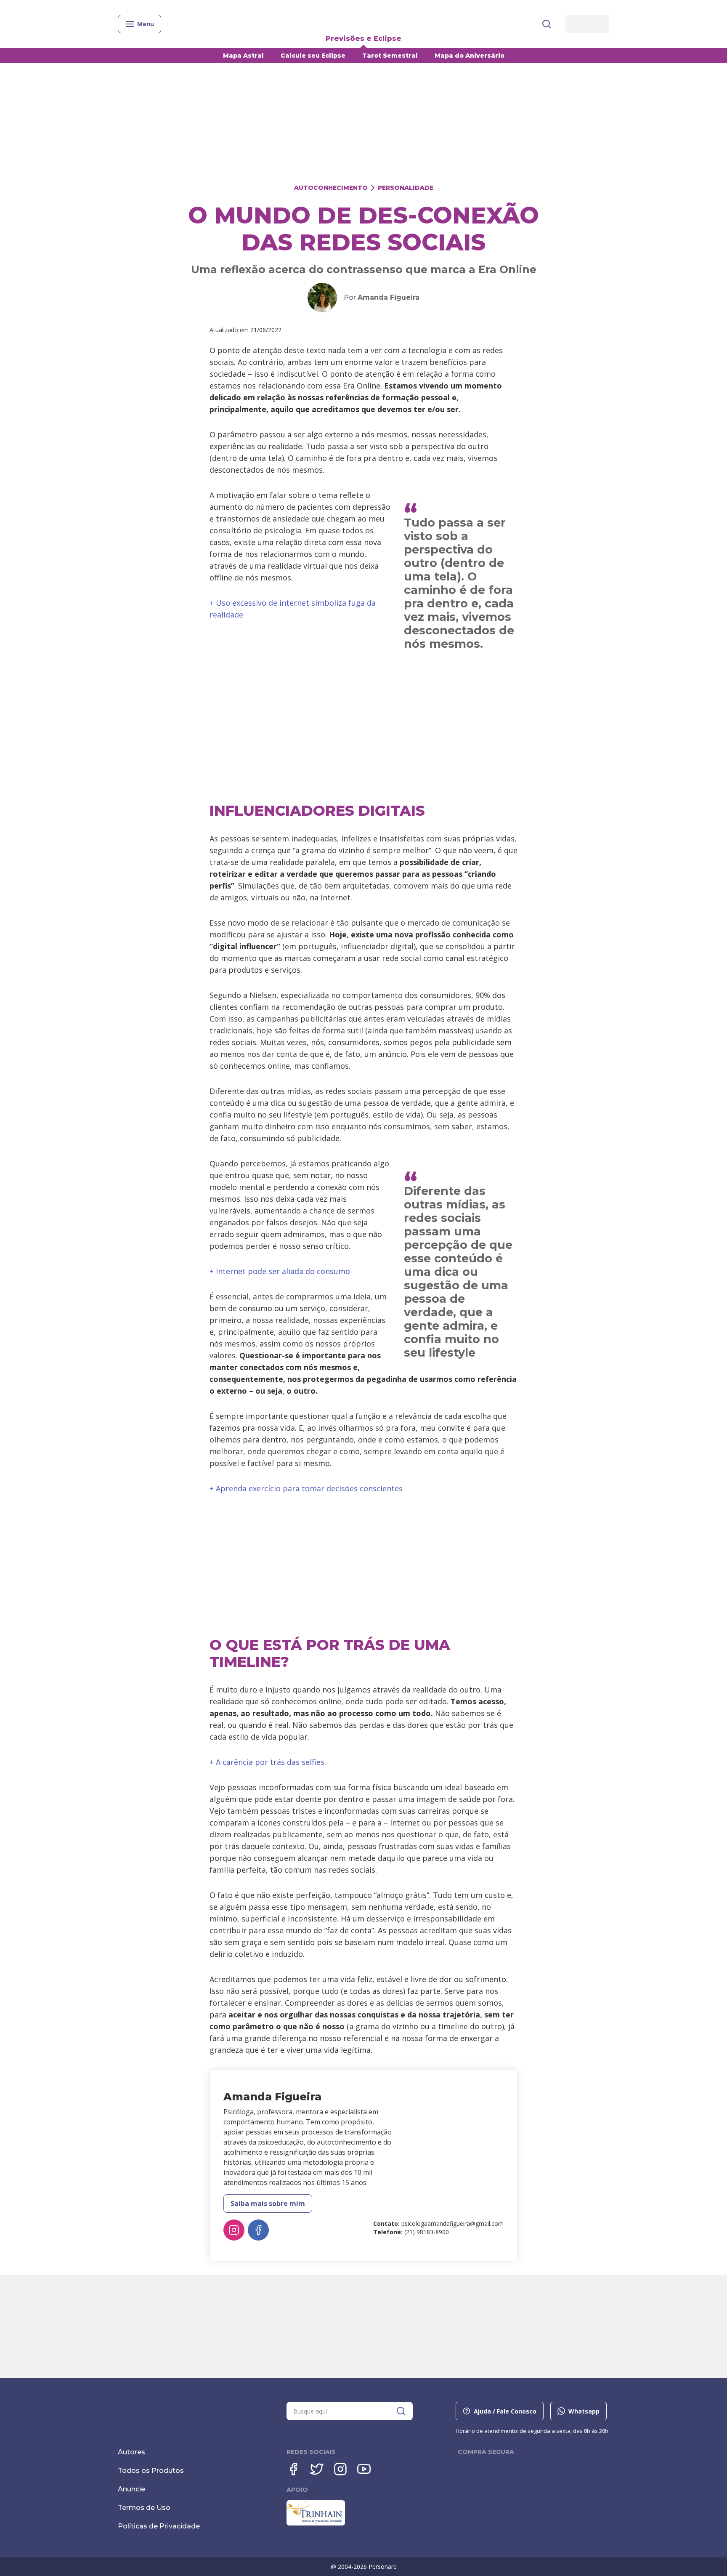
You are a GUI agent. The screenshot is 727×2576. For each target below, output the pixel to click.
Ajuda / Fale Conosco (505, 2411)
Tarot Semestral (390, 56)
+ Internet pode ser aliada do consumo (280, 1271)
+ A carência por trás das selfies (267, 1762)
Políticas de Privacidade (159, 2526)
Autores (131, 2452)
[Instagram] (234, 2230)
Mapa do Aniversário (470, 56)
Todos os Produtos (151, 2471)
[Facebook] (258, 2230)
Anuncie (131, 2489)
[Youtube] (364, 2469)
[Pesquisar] (547, 24)
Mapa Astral (243, 56)
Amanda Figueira (389, 297)
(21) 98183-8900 (427, 2232)
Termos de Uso (144, 2508)
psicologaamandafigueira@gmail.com (452, 2223)
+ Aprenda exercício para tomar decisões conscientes (306, 1488)
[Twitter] (317, 2469)
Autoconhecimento (331, 188)
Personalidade (406, 188)
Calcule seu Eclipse (313, 56)
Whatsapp (584, 2411)
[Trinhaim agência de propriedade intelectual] (316, 2523)
